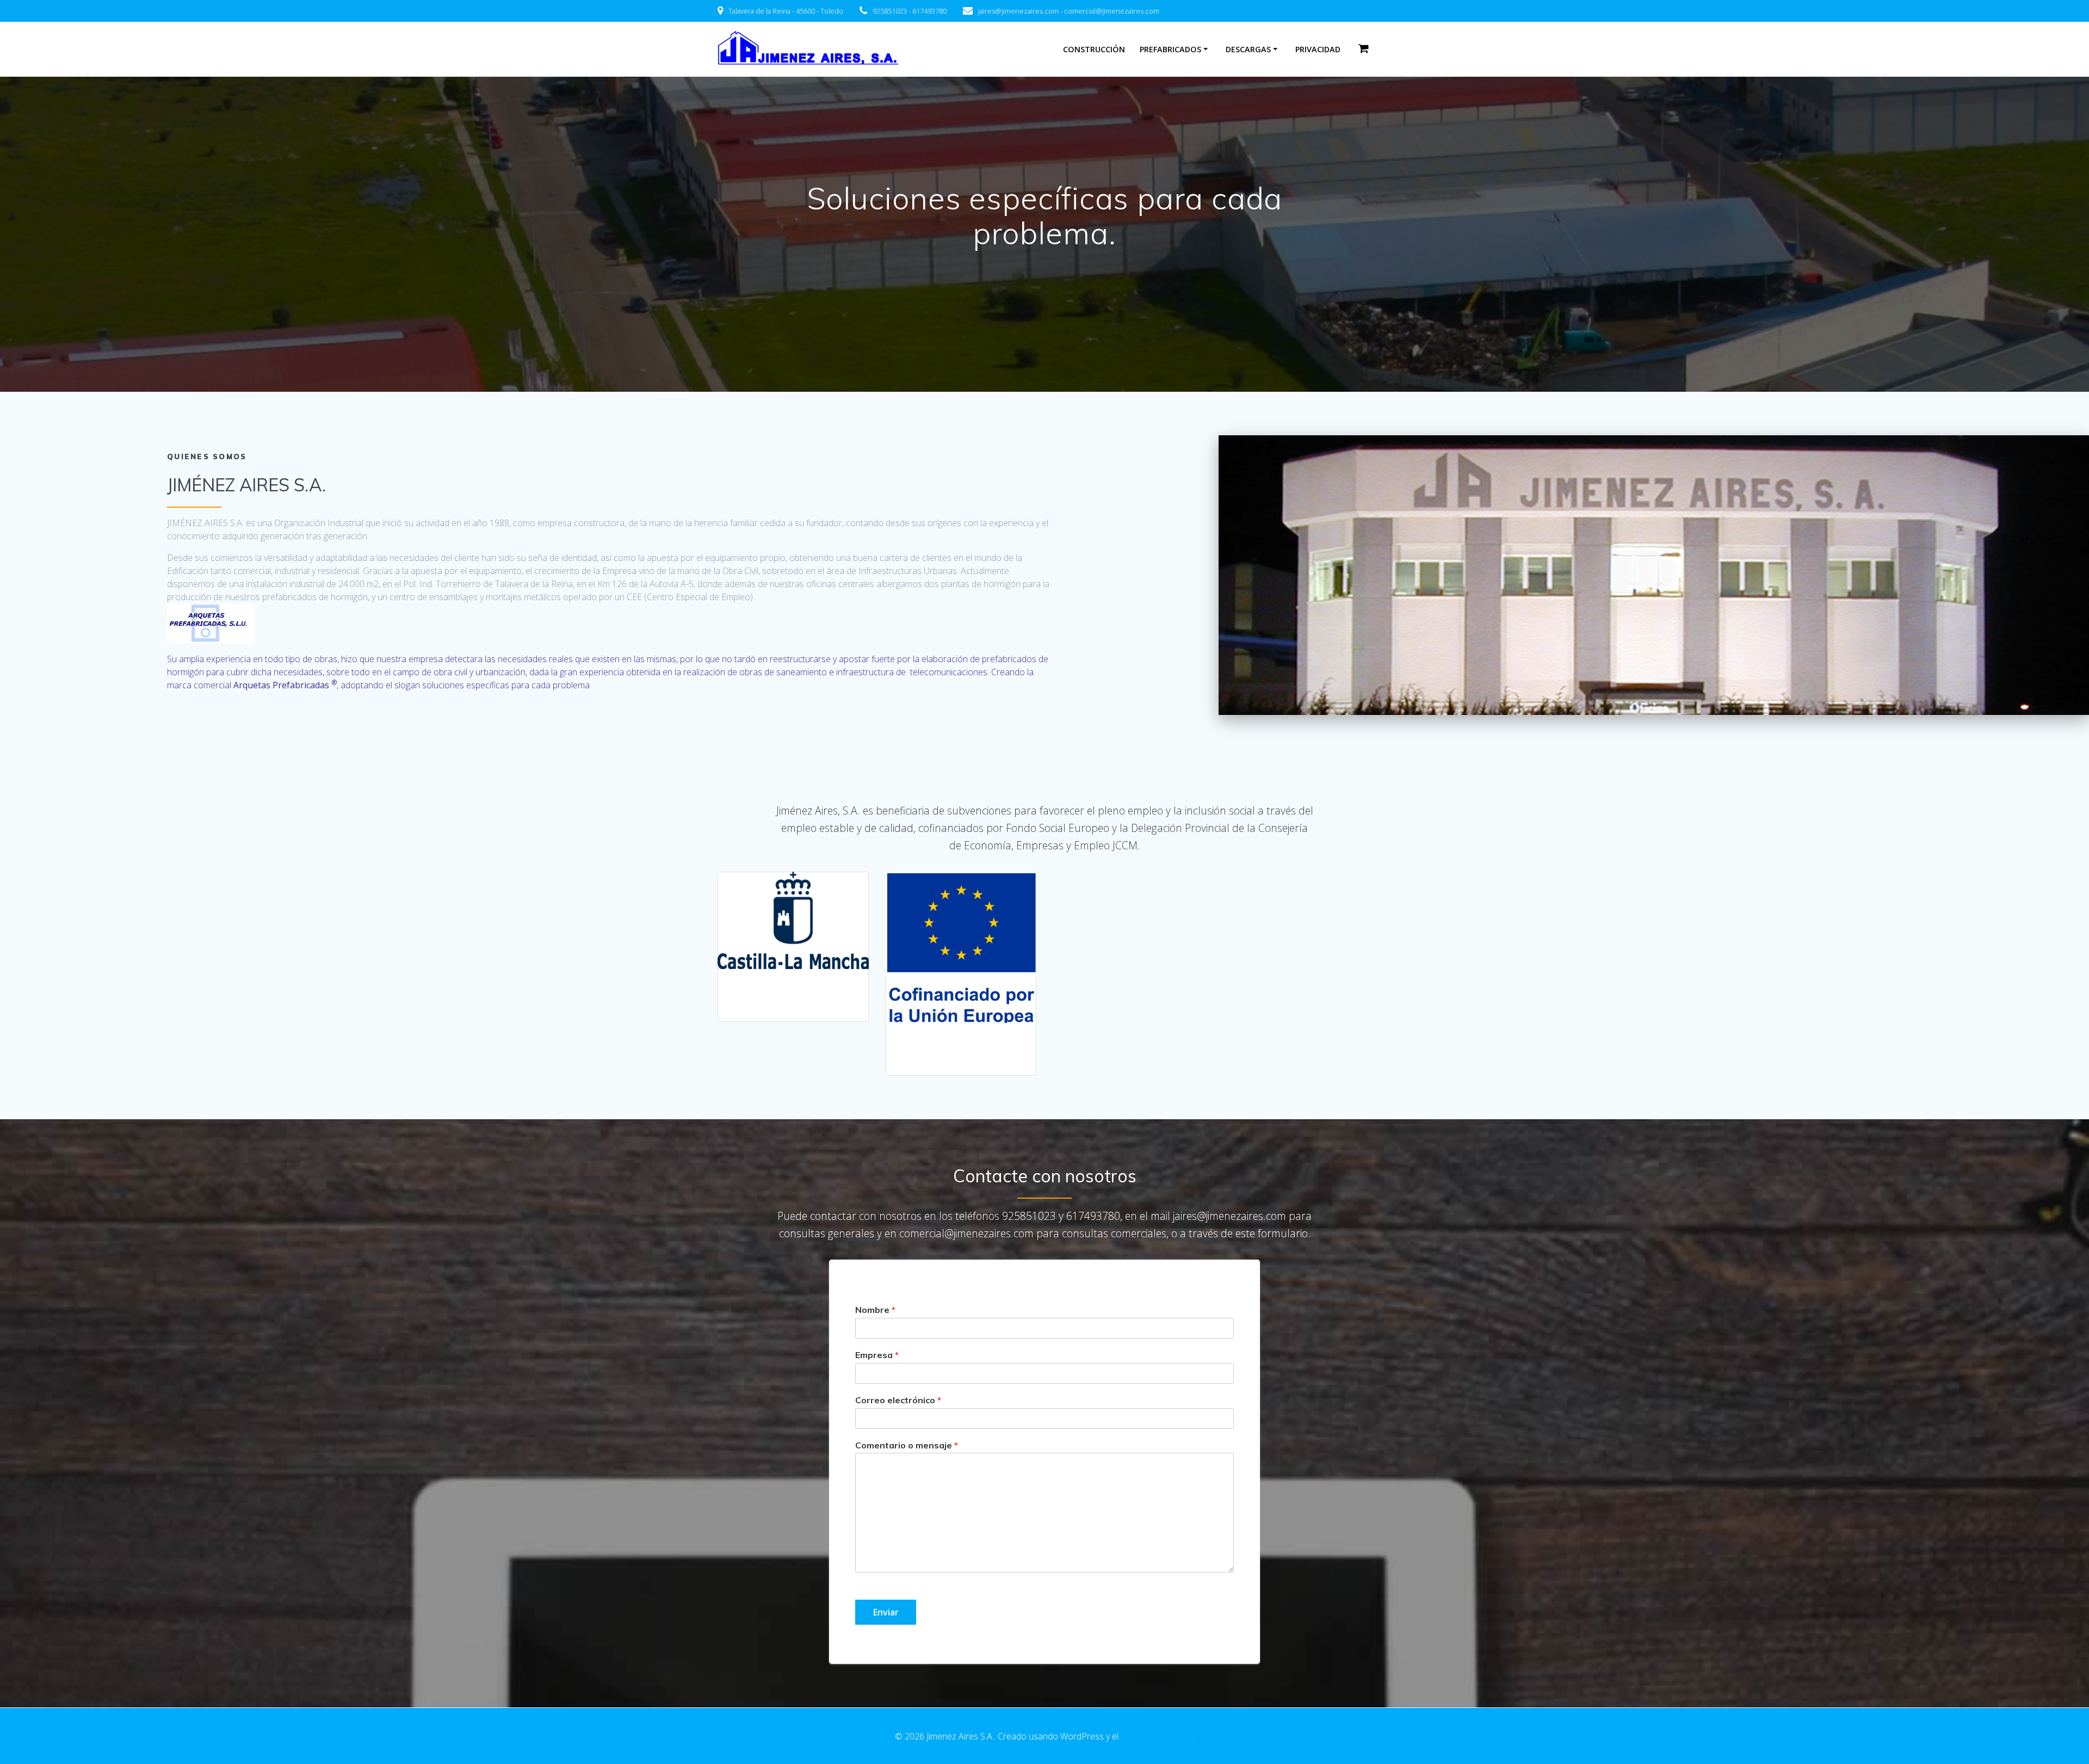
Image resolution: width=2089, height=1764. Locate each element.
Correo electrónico (898, 1400)
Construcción (1094, 49)
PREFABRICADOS (1170, 49)
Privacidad (1318, 49)
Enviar (886, 1612)
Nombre (875, 1310)
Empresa (877, 1355)
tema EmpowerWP (1157, 1736)
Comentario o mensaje (907, 1445)
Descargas (1248, 49)
